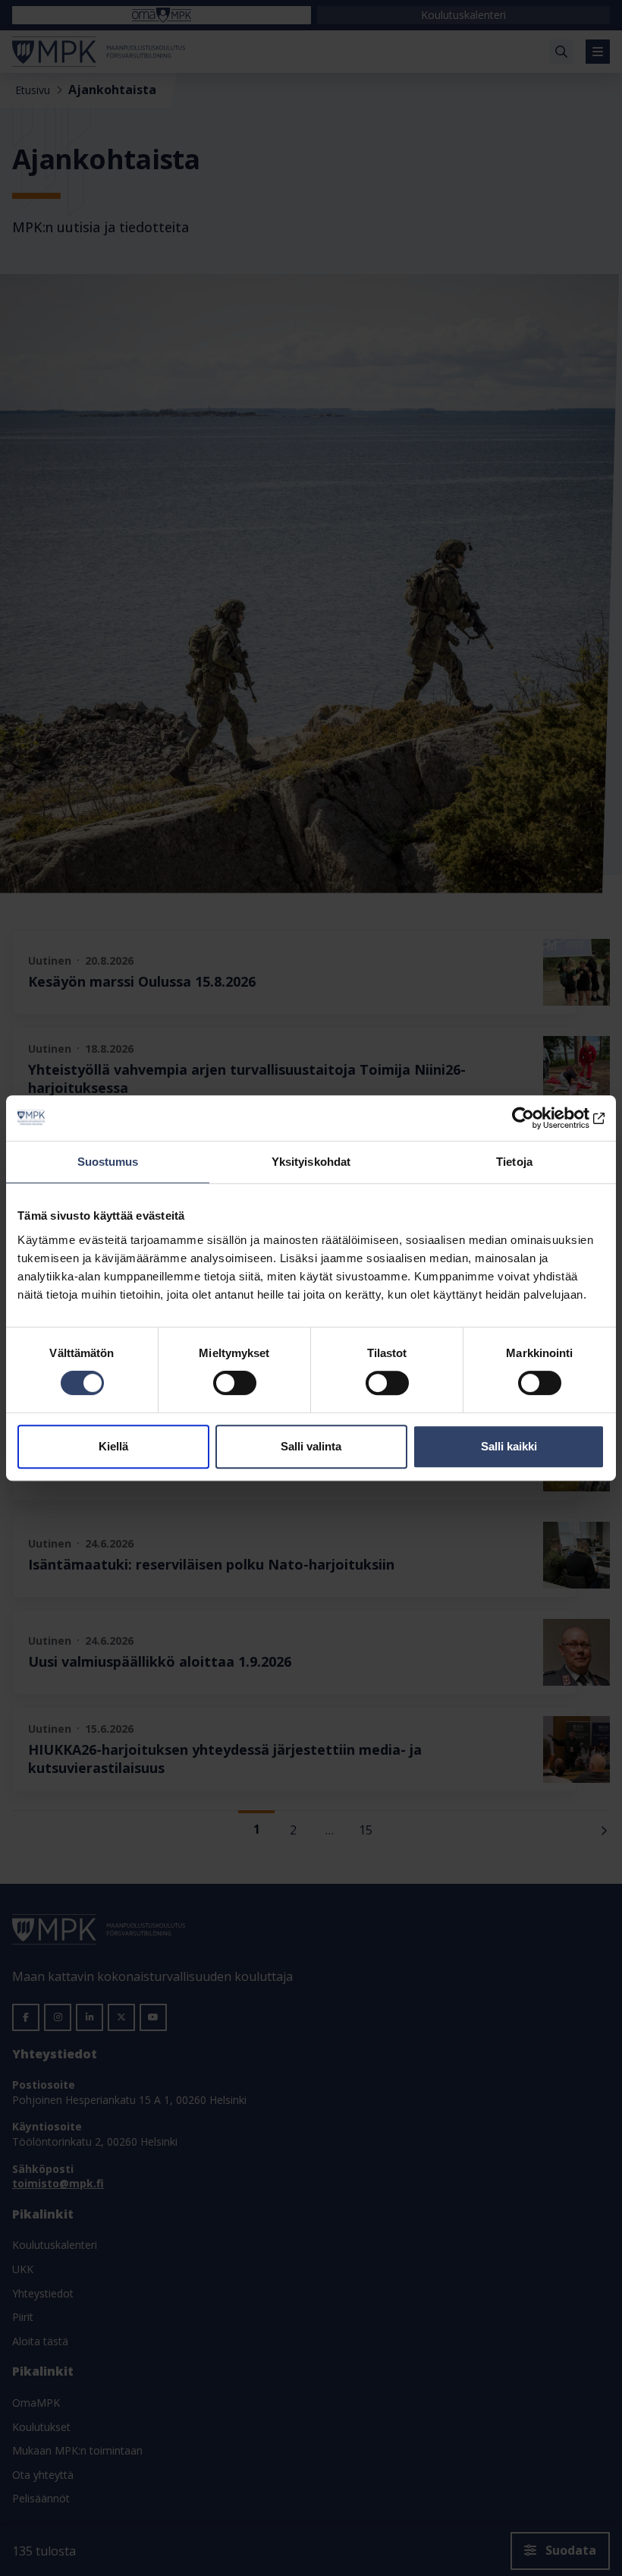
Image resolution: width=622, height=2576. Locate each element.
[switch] (235, 1383)
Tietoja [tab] (514, 1162)
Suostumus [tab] (108, 1162)
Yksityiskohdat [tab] (311, 1162)
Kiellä (113, 1446)
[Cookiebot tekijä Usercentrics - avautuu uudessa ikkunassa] (538, 1118)
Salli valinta (311, 1446)
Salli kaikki (509, 1446)
